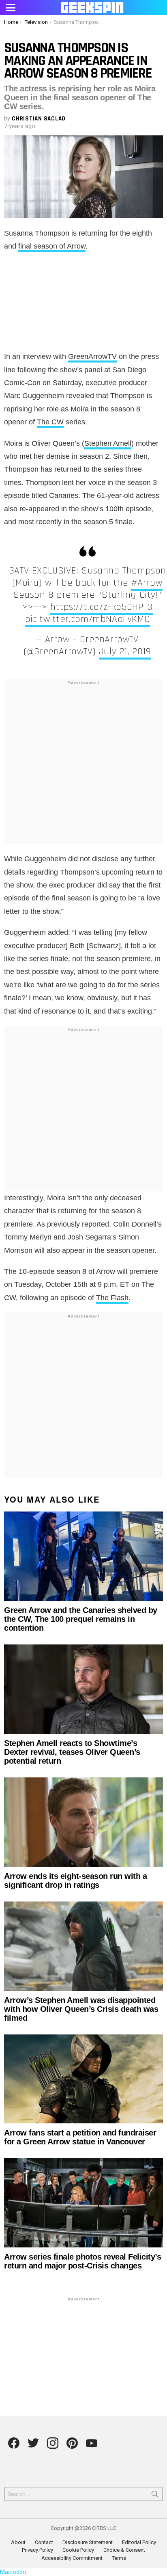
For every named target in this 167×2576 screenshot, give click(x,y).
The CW (50, 422)
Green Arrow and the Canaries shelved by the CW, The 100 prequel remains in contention (81, 1619)
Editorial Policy (139, 2542)
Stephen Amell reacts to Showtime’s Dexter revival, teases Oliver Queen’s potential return (72, 1752)
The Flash (112, 1298)
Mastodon (13, 2572)
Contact (44, 2542)
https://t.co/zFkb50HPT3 (102, 607)
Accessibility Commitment (72, 2558)
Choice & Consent (124, 2550)
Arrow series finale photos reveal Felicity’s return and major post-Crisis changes (82, 2261)
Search (155, 2496)
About (18, 2542)
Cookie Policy (78, 2550)
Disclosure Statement (88, 2542)
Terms (119, 2558)
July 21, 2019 (125, 651)
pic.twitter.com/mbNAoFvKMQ (88, 619)
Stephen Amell (108, 443)
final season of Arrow (52, 246)
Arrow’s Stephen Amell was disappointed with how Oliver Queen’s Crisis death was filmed (81, 2009)
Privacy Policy (37, 2550)
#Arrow (147, 583)
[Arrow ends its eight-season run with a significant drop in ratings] (83, 1822)
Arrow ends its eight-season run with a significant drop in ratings (75, 1880)
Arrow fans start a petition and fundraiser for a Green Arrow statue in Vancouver (80, 2137)
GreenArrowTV (92, 356)
